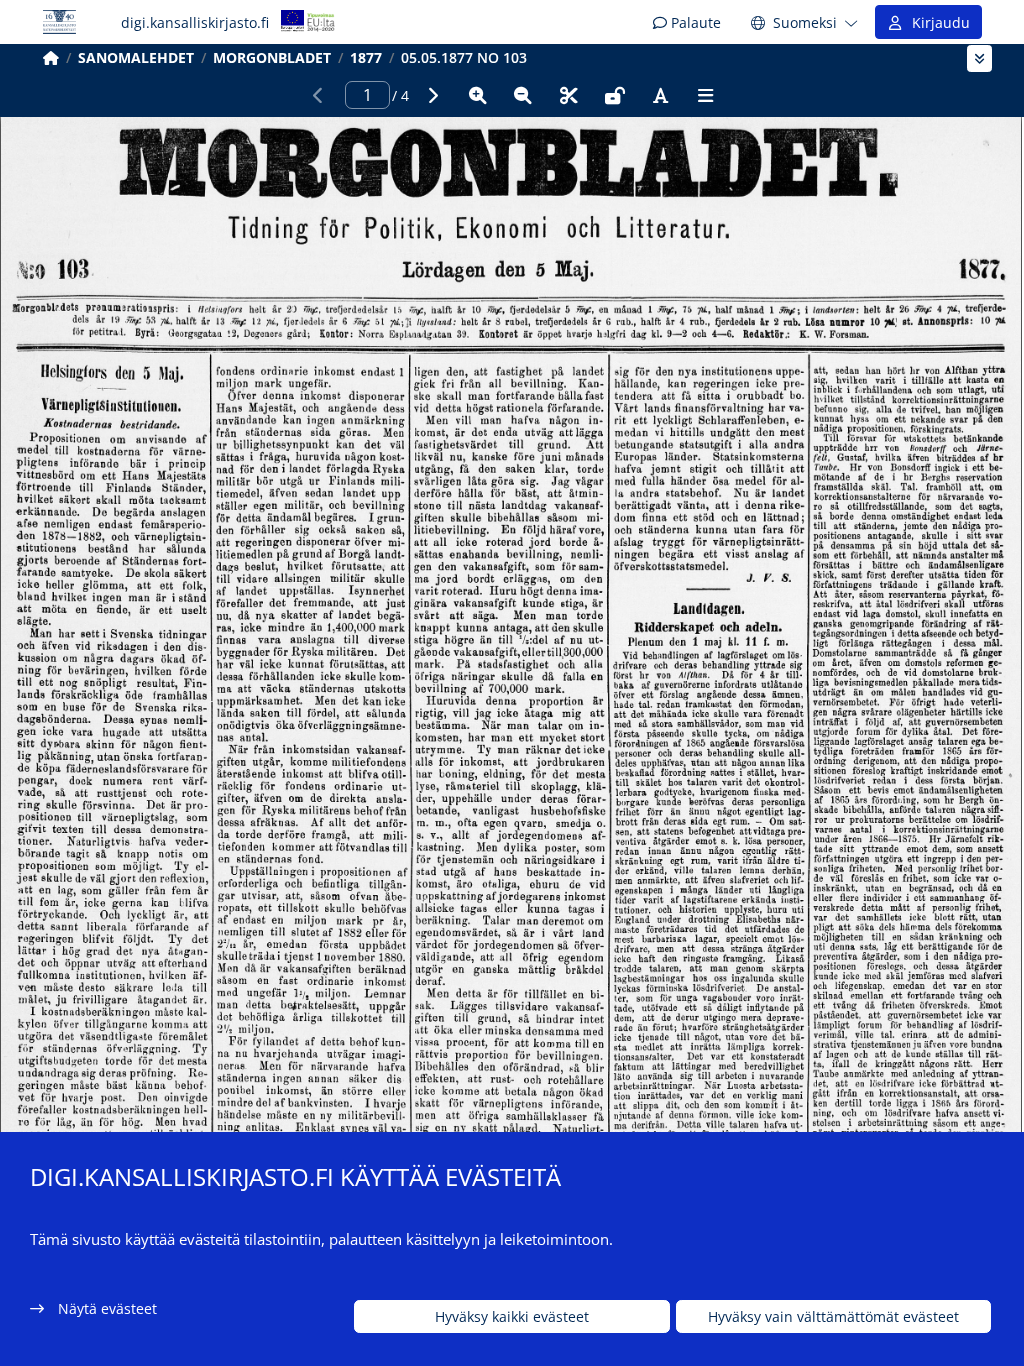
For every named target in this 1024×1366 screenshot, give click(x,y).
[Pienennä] (523, 95)
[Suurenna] (478, 95)
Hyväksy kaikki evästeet (512, 1316)
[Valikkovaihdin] (979, 58)
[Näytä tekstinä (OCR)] (660, 95)
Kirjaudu (937, 22)
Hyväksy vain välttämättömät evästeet (833, 1316)
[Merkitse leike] (569, 95)
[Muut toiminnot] (706, 95)
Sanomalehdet (136, 57)
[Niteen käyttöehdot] (615, 95)
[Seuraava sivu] (432, 95)
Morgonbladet (272, 57)
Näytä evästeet (107, 1308)
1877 (366, 57)
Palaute (694, 22)
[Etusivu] (51, 57)
